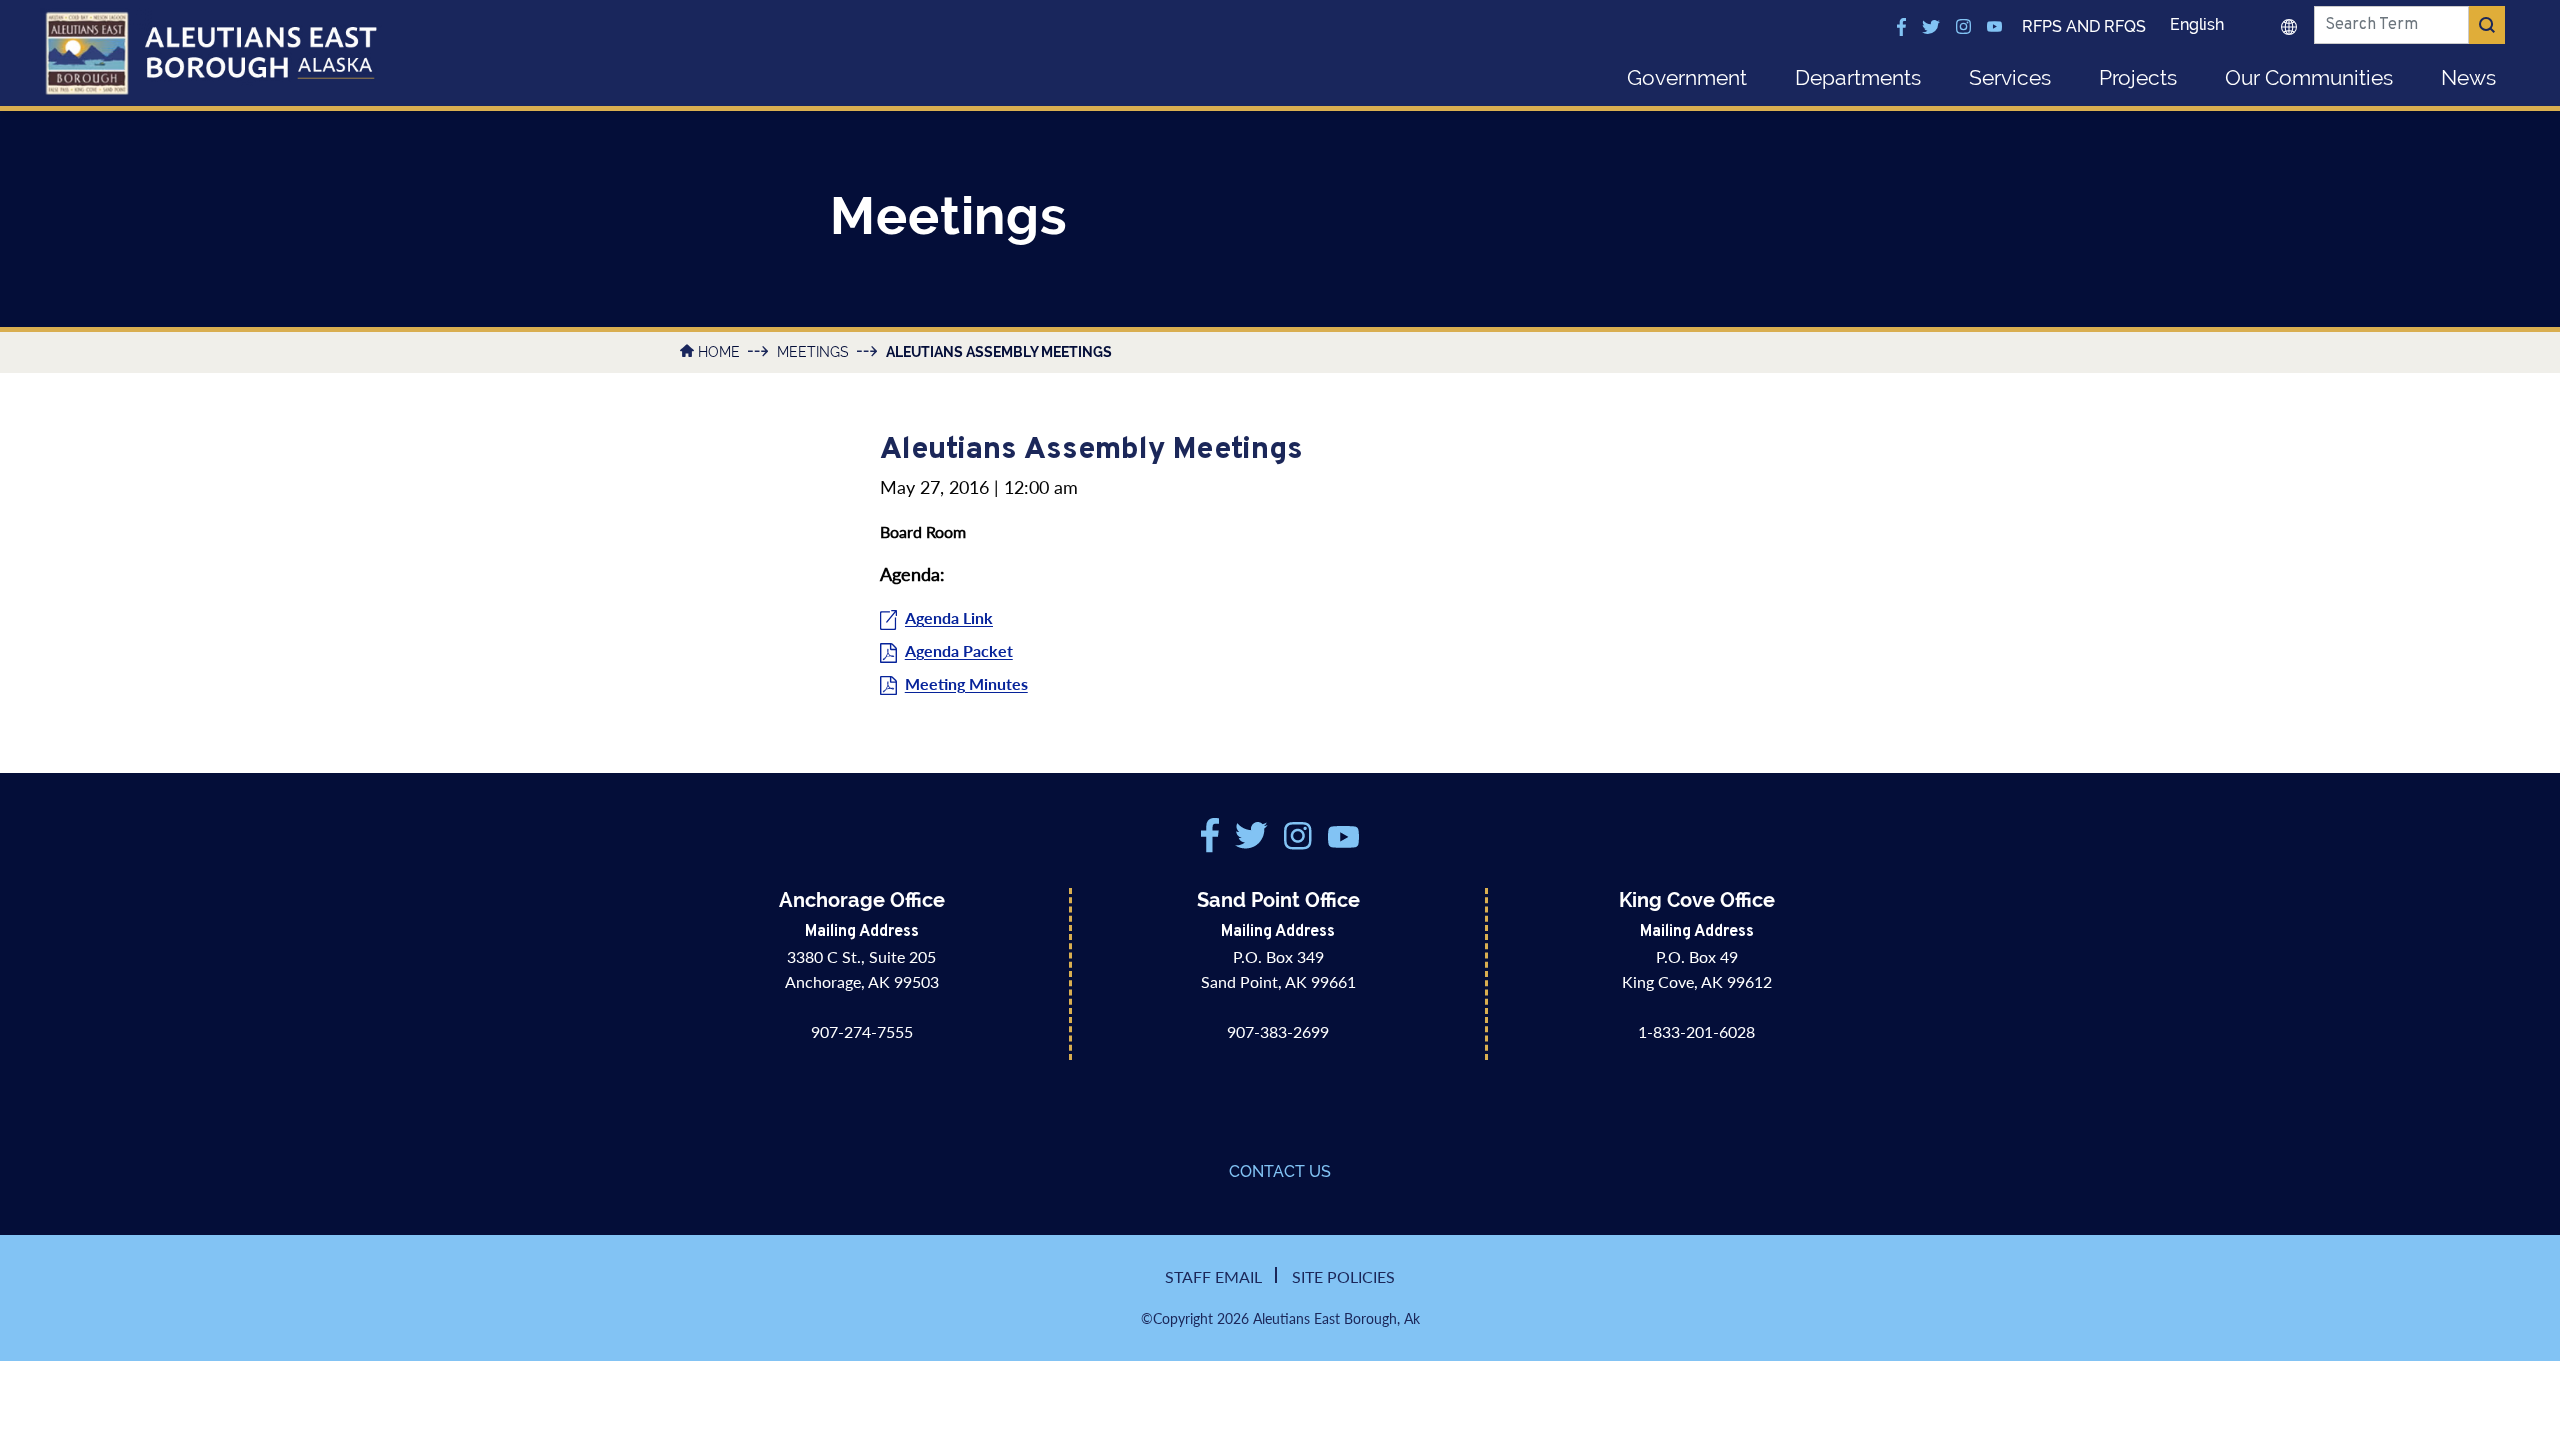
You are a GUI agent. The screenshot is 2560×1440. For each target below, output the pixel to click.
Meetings (813, 352)
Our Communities (2309, 77)
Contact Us (1280, 1171)
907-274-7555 (862, 1031)
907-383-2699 (1278, 1031)
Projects (2138, 77)
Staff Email (1213, 1276)
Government (1687, 77)
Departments (1858, 77)
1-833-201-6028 (1696, 1031)
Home (719, 352)
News (2468, 77)
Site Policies (1343, 1276)
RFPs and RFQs (2084, 26)
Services (2010, 77)
